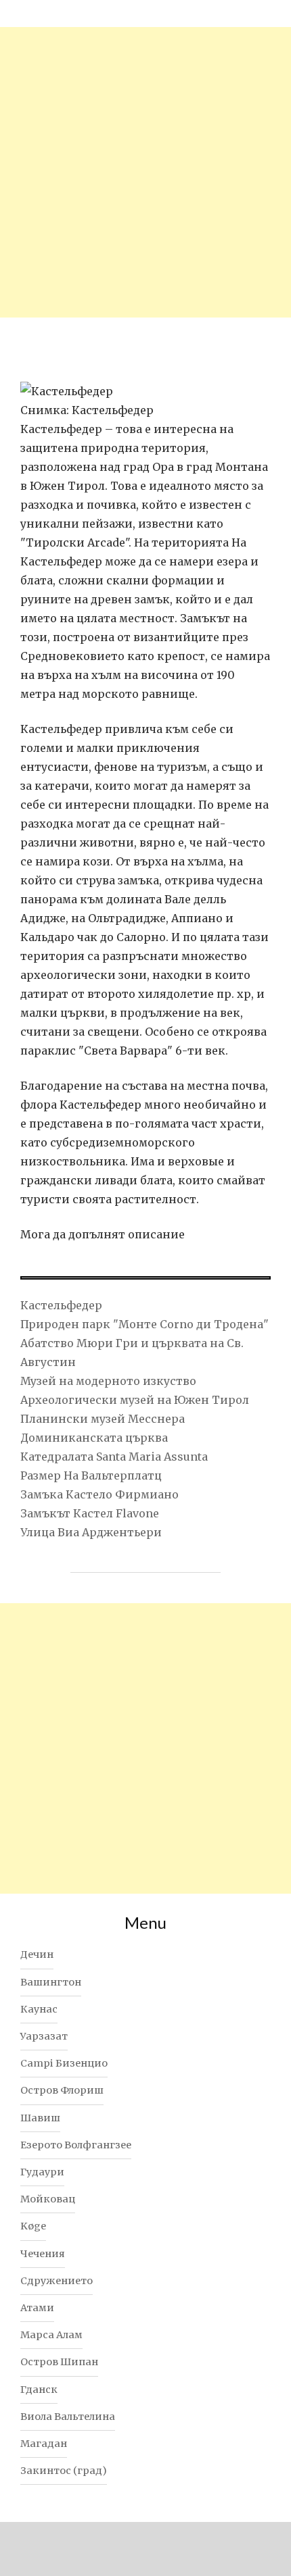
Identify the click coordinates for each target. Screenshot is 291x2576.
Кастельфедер (61, 1305)
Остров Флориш (62, 2090)
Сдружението (57, 2281)
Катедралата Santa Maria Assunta (114, 1457)
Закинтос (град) (64, 2471)
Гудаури (42, 2172)
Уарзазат (44, 2036)
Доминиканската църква (94, 1438)
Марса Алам (51, 2335)
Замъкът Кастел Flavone (90, 1513)
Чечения (43, 2254)
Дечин (37, 1954)
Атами (37, 2308)
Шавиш (40, 2118)
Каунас (39, 2009)
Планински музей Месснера (103, 1419)
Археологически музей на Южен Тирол (135, 1400)
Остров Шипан (59, 2362)
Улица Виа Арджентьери (91, 1532)
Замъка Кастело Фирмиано (99, 1494)
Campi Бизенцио (64, 2063)
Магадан (44, 2444)
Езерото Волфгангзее (76, 2145)
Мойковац (48, 2199)
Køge (33, 2226)
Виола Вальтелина (68, 2417)
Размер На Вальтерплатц (91, 1475)
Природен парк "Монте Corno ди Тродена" (144, 1324)
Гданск (39, 2390)
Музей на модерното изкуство (108, 1381)
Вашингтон (51, 1982)
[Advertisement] (145, 172)
